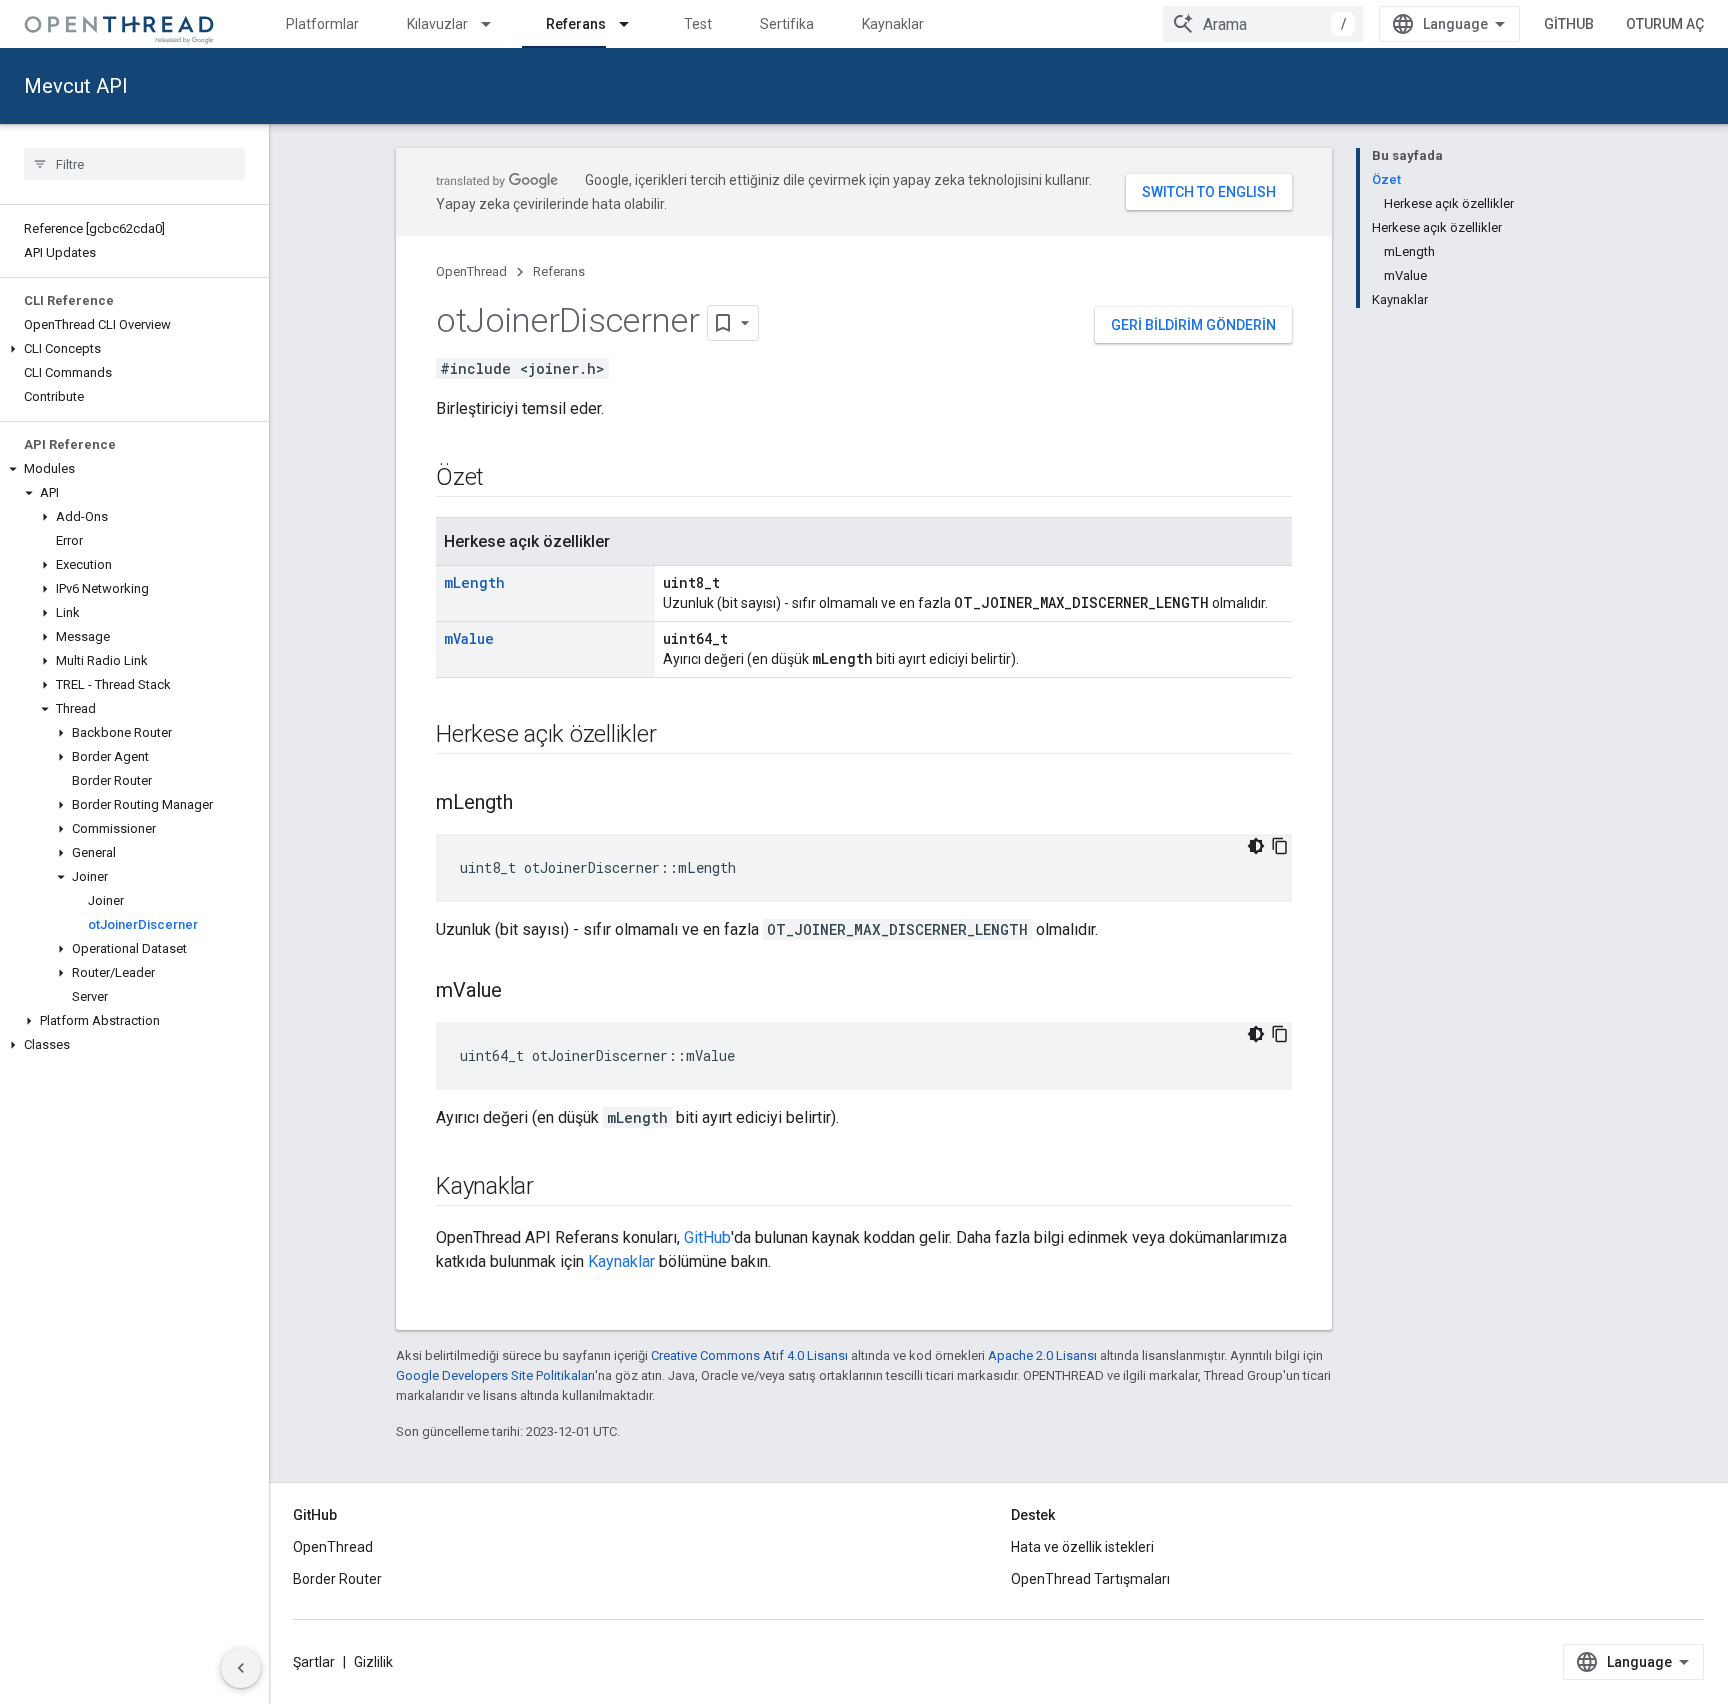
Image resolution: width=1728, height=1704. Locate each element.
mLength (474, 582)
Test (698, 24)
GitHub (1569, 24)
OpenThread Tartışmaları (1090, 1579)
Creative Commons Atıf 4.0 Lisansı (749, 1355)
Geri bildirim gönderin (1193, 325)
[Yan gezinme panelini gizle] (241, 1668)
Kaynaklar (893, 24)
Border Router (337, 1579)
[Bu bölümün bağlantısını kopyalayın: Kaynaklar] (554, 1188)
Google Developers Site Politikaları (495, 1375)
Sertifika (787, 24)
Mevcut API (76, 86)
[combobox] (1263, 24)
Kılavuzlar (437, 24)
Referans (576, 24)
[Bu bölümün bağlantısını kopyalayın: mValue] (522, 992)
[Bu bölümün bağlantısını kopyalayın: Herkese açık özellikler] (676, 736)
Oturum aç (1665, 24)
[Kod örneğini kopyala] (1280, 846)
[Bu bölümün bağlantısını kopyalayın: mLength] (533, 804)
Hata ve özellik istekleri (1082, 1547)
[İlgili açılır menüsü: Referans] (633, 24)
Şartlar (314, 1662)
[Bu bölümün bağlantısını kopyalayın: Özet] (504, 479)
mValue (469, 638)
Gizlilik (373, 1662)
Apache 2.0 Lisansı (1042, 1355)
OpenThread (471, 271)
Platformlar (322, 24)
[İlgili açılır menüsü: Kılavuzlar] (495, 24)
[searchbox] (134, 164)
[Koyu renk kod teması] (1256, 846)
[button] (134, 349)
